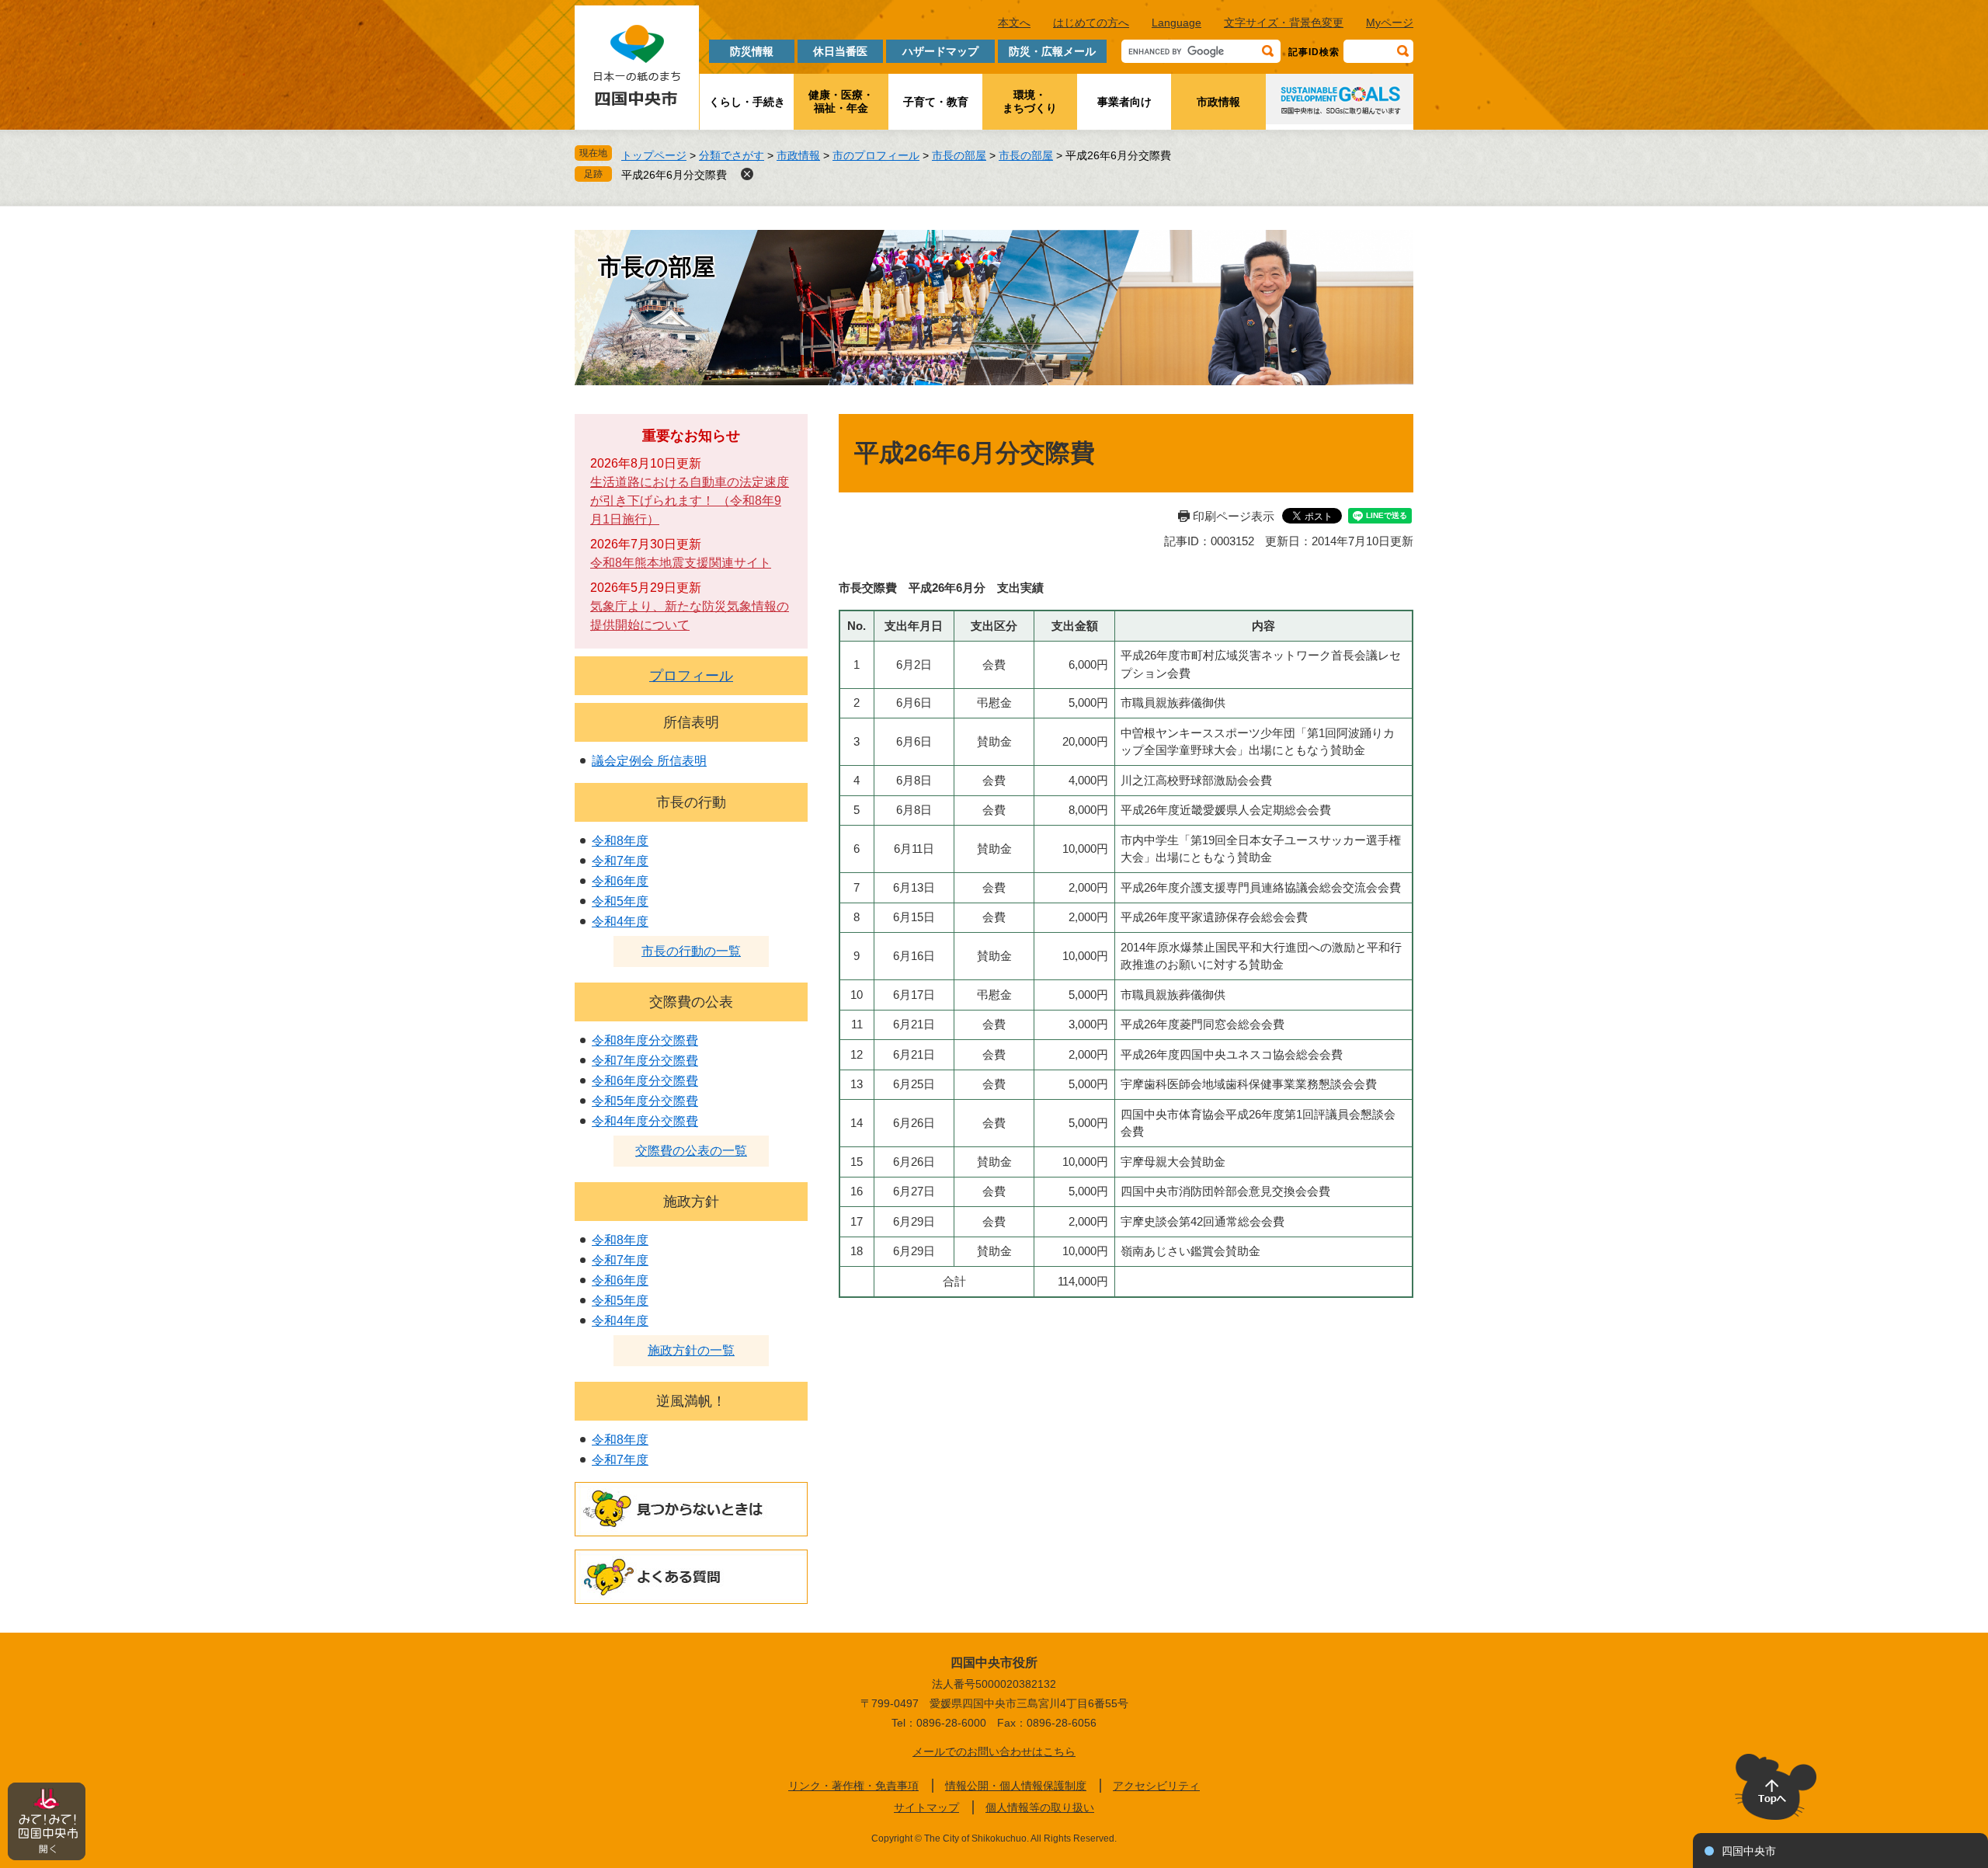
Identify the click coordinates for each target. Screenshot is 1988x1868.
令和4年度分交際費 (645, 1121)
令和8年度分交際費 (645, 1040)
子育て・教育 (936, 102)
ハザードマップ (940, 51)
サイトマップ (926, 1807)
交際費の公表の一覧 (691, 1151)
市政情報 (1218, 102)
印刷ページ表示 (1234, 516)
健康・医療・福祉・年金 (841, 101)
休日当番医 (840, 51)
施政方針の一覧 (691, 1350)
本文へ (1014, 23)
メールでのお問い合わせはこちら (994, 1751)
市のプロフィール (876, 155)
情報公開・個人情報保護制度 (1016, 1786)
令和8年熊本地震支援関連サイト (681, 563)
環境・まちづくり (1030, 101)
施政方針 (691, 1202)
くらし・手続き (747, 102)
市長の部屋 (959, 155)
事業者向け (1124, 102)
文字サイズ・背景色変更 (1284, 23)
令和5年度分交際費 (645, 1101)
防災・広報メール (1052, 51)
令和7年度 (620, 861)
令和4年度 (620, 922)
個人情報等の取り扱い (1040, 1807)
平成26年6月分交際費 (674, 175)
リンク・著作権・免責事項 (853, 1786)
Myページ (1390, 23)
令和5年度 (620, 901)
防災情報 (752, 51)
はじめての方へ (1091, 23)
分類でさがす (732, 155)
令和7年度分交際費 (645, 1061)
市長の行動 (691, 802)
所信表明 (691, 722)
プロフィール (691, 676)
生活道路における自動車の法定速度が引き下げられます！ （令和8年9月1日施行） (690, 501)
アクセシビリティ (1156, 1786)
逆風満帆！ (691, 1401)
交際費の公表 (691, 1002)
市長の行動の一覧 (691, 951)
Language (1176, 23)
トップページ (654, 155)
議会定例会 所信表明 (649, 761)
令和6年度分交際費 (645, 1081)
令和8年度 (620, 841)
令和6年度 (620, 881)
